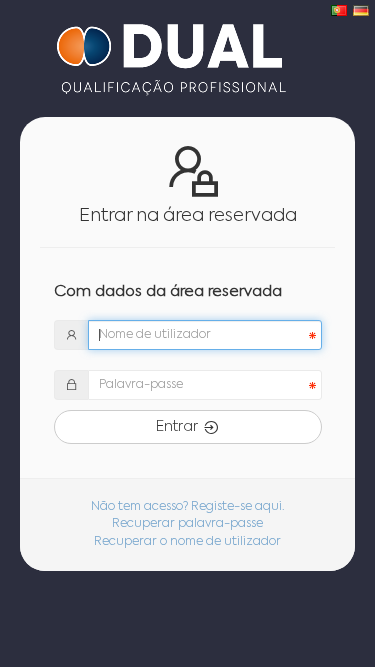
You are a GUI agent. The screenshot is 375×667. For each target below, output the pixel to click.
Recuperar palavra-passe (187, 524)
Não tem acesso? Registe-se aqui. (188, 507)
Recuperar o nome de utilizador (187, 542)
